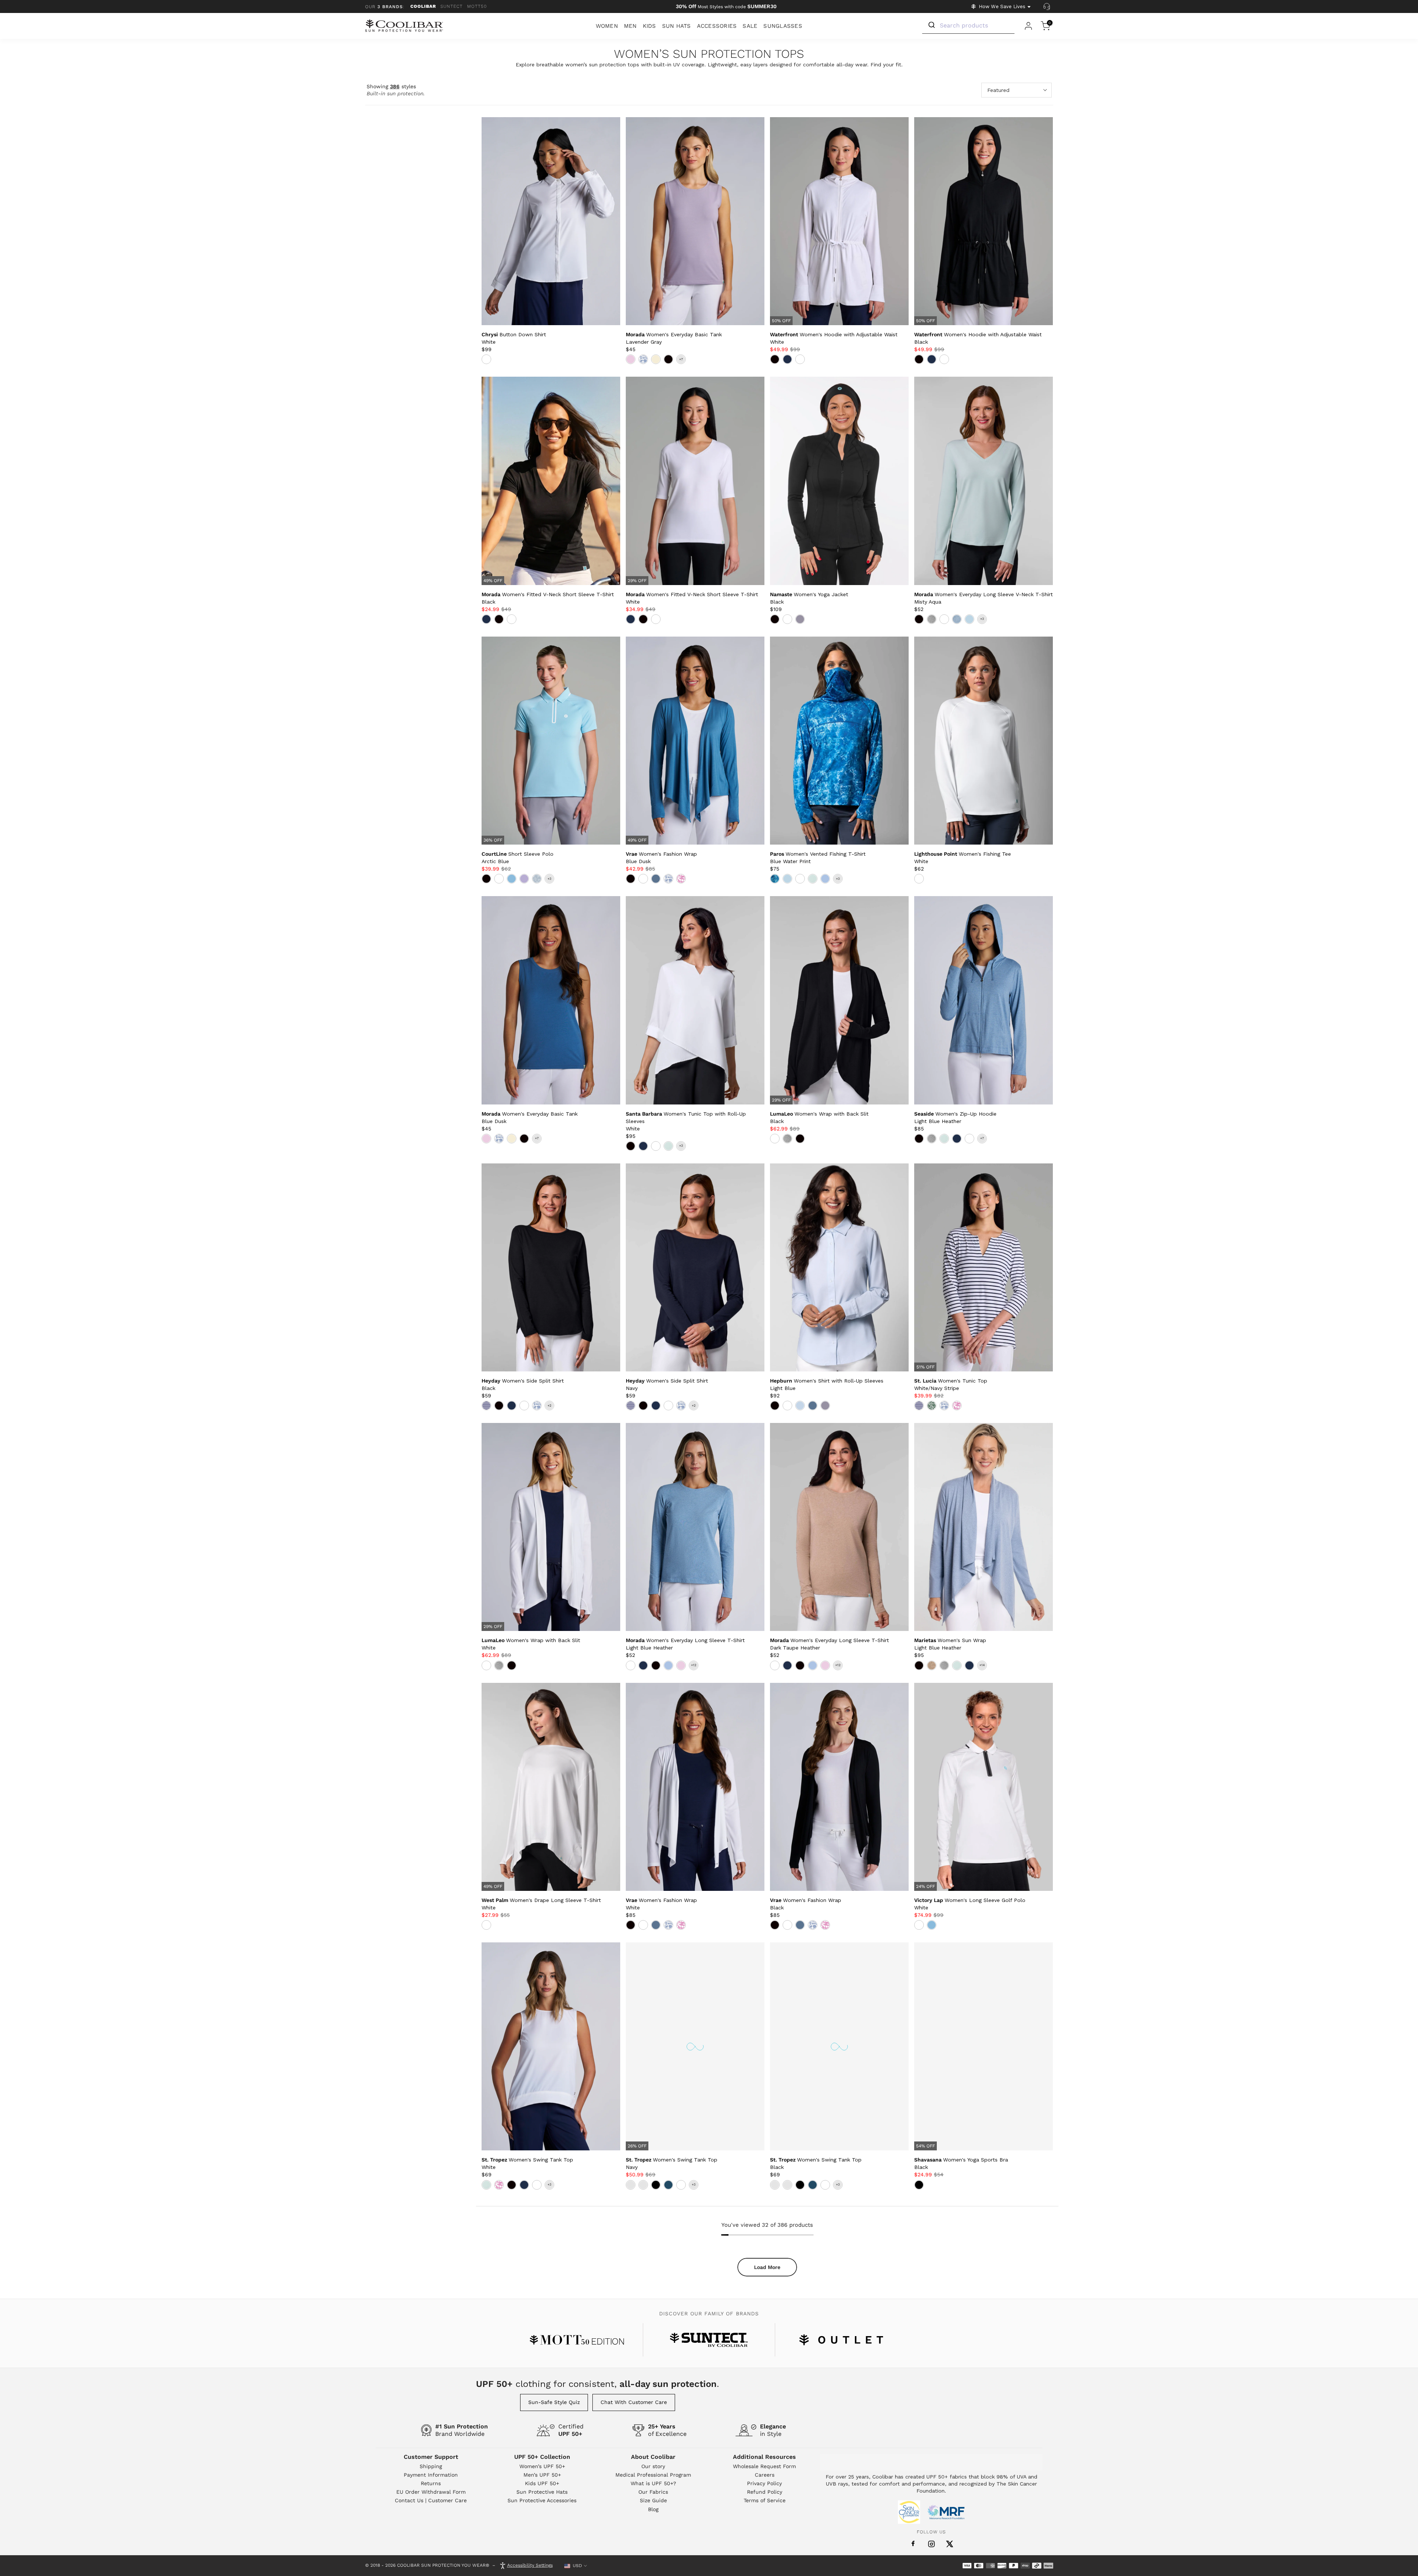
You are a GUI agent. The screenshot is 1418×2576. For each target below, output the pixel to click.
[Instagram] (931, 2544)
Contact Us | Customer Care (431, 2500)
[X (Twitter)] (950, 2544)
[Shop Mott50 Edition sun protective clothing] (577, 2340)
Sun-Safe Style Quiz (554, 2402)
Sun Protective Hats (542, 2492)
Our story (653, 2466)
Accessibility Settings (530, 2566)
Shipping (431, 2466)
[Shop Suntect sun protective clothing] (709, 2340)
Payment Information (431, 2475)
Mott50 (477, 6)
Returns (431, 2483)
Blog (653, 2509)
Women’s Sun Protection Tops (709, 54)
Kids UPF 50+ (542, 2483)
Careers (765, 2475)
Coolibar (423, 6)
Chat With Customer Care (634, 2402)
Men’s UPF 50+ (542, 2475)
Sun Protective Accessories (542, 2500)
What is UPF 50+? (653, 2483)
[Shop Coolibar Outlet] (841, 2340)
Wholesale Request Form (764, 2466)
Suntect (452, 6)
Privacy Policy (764, 2483)
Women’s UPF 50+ (542, 2466)
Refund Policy (765, 2492)
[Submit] (931, 25)
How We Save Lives (1002, 6)
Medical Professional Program (653, 2475)
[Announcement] (726, 7)
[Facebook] (913, 2544)
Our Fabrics (653, 2492)
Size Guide (653, 2500)
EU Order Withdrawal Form (431, 2492)
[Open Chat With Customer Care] (1047, 7)
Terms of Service (765, 2500)
